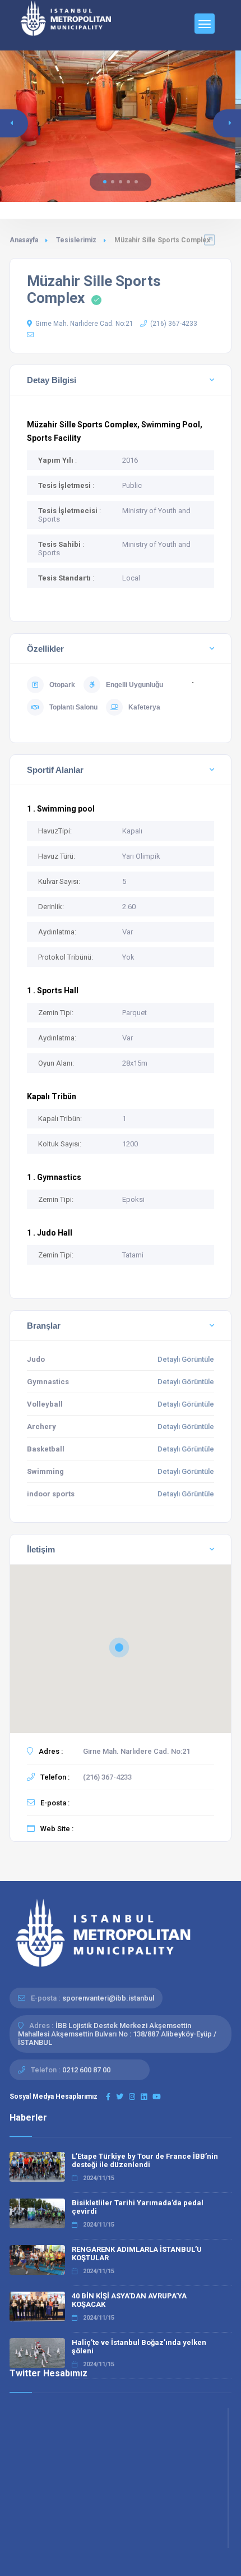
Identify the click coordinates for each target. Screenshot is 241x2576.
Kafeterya (144, 707)
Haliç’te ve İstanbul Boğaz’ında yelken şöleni (139, 2347)
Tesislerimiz (76, 240)
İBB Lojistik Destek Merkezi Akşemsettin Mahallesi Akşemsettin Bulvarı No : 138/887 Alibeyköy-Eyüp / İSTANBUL (117, 2034)
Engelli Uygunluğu (135, 685)
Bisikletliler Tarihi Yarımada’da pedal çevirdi (138, 2207)
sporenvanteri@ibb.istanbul (108, 1998)
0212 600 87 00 (86, 2070)
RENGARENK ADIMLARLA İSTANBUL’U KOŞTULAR (137, 2254)
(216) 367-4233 (174, 324)
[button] (105, 182)
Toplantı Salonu (73, 707)
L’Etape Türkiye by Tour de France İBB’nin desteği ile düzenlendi (145, 2160)
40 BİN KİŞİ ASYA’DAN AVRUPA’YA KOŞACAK (129, 2300)
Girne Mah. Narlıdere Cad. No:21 (84, 324)
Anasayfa (24, 240)
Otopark (62, 685)
